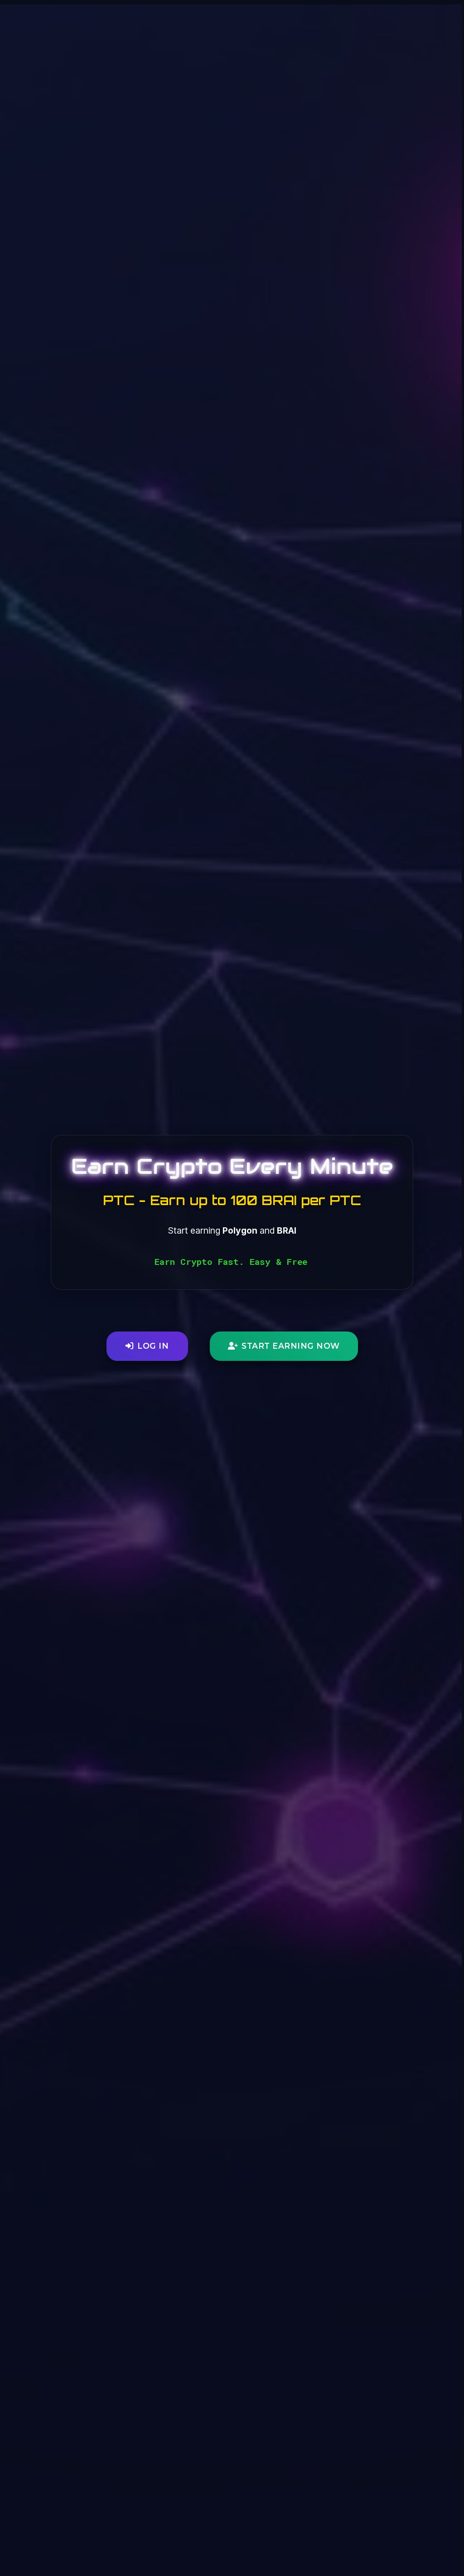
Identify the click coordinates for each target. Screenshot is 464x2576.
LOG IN (153, 1346)
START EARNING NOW (291, 1346)
